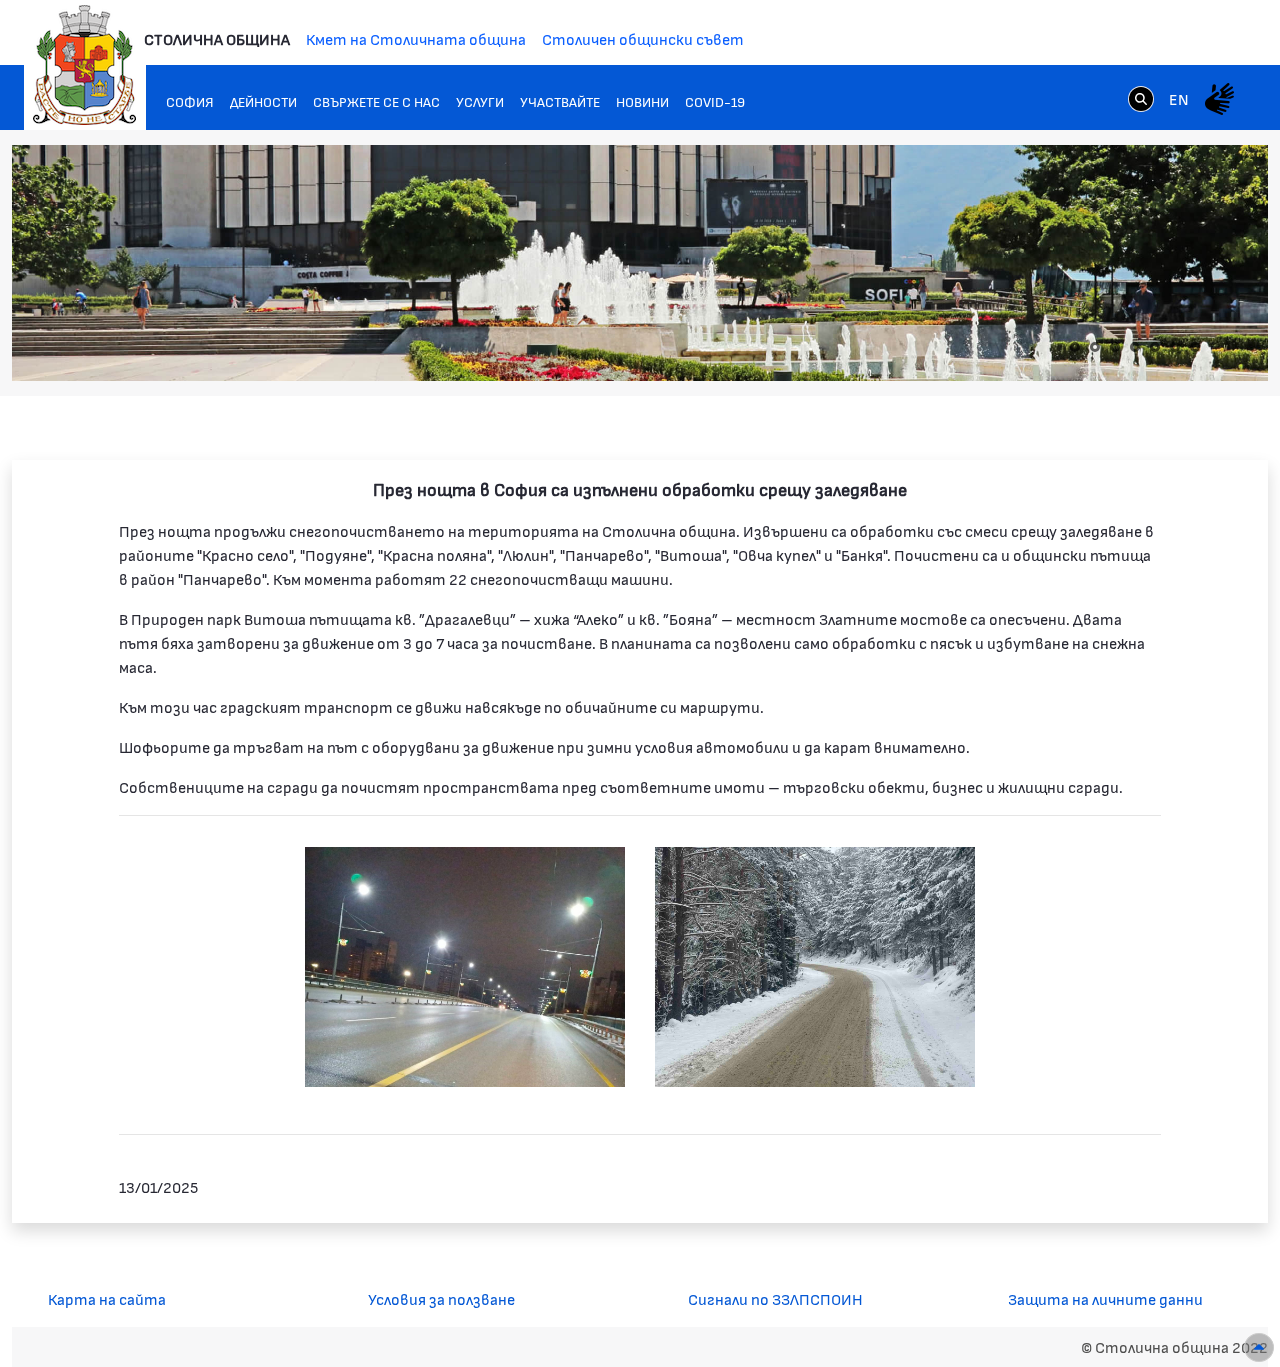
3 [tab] (1115, 347)
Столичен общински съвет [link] (643, 38)
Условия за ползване (441, 1298)
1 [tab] (1075, 347)
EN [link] (1179, 98)
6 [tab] (1175, 347)
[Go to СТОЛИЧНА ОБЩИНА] (85, 65)
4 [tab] (1135, 347)
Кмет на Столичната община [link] (416, 38)
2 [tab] (1095, 347)
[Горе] (1259, 1347)
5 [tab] (1155, 347)
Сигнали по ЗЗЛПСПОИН (775, 1298)
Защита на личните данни (1105, 1298)
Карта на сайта (107, 1298)
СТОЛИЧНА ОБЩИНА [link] (217, 38)
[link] (1141, 98)
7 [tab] (1195, 347)
